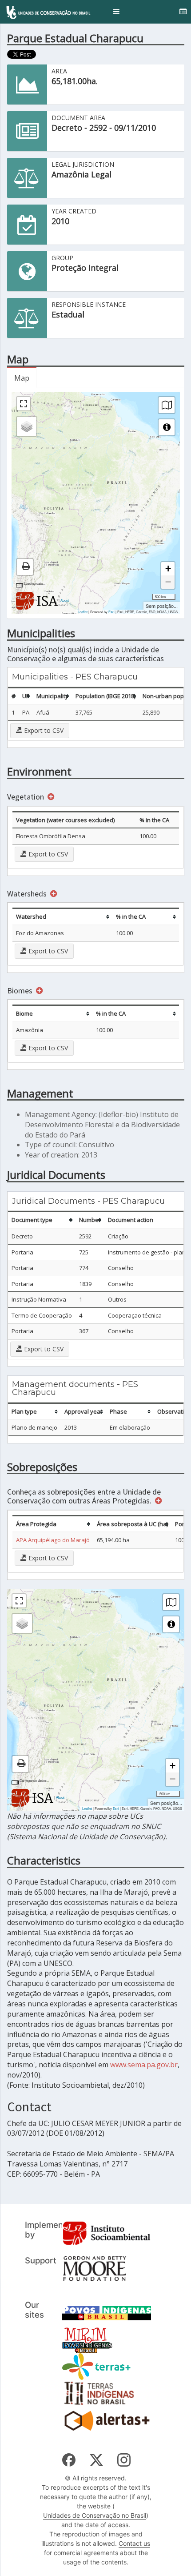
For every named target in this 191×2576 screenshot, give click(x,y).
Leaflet (83, 612)
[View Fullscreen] (24, 404)
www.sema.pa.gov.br (144, 2065)
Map (22, 378)
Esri (111, 612)
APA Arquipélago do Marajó (53, 1540)
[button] (116, 12)
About (65, 600)
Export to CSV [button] (43, 730)
